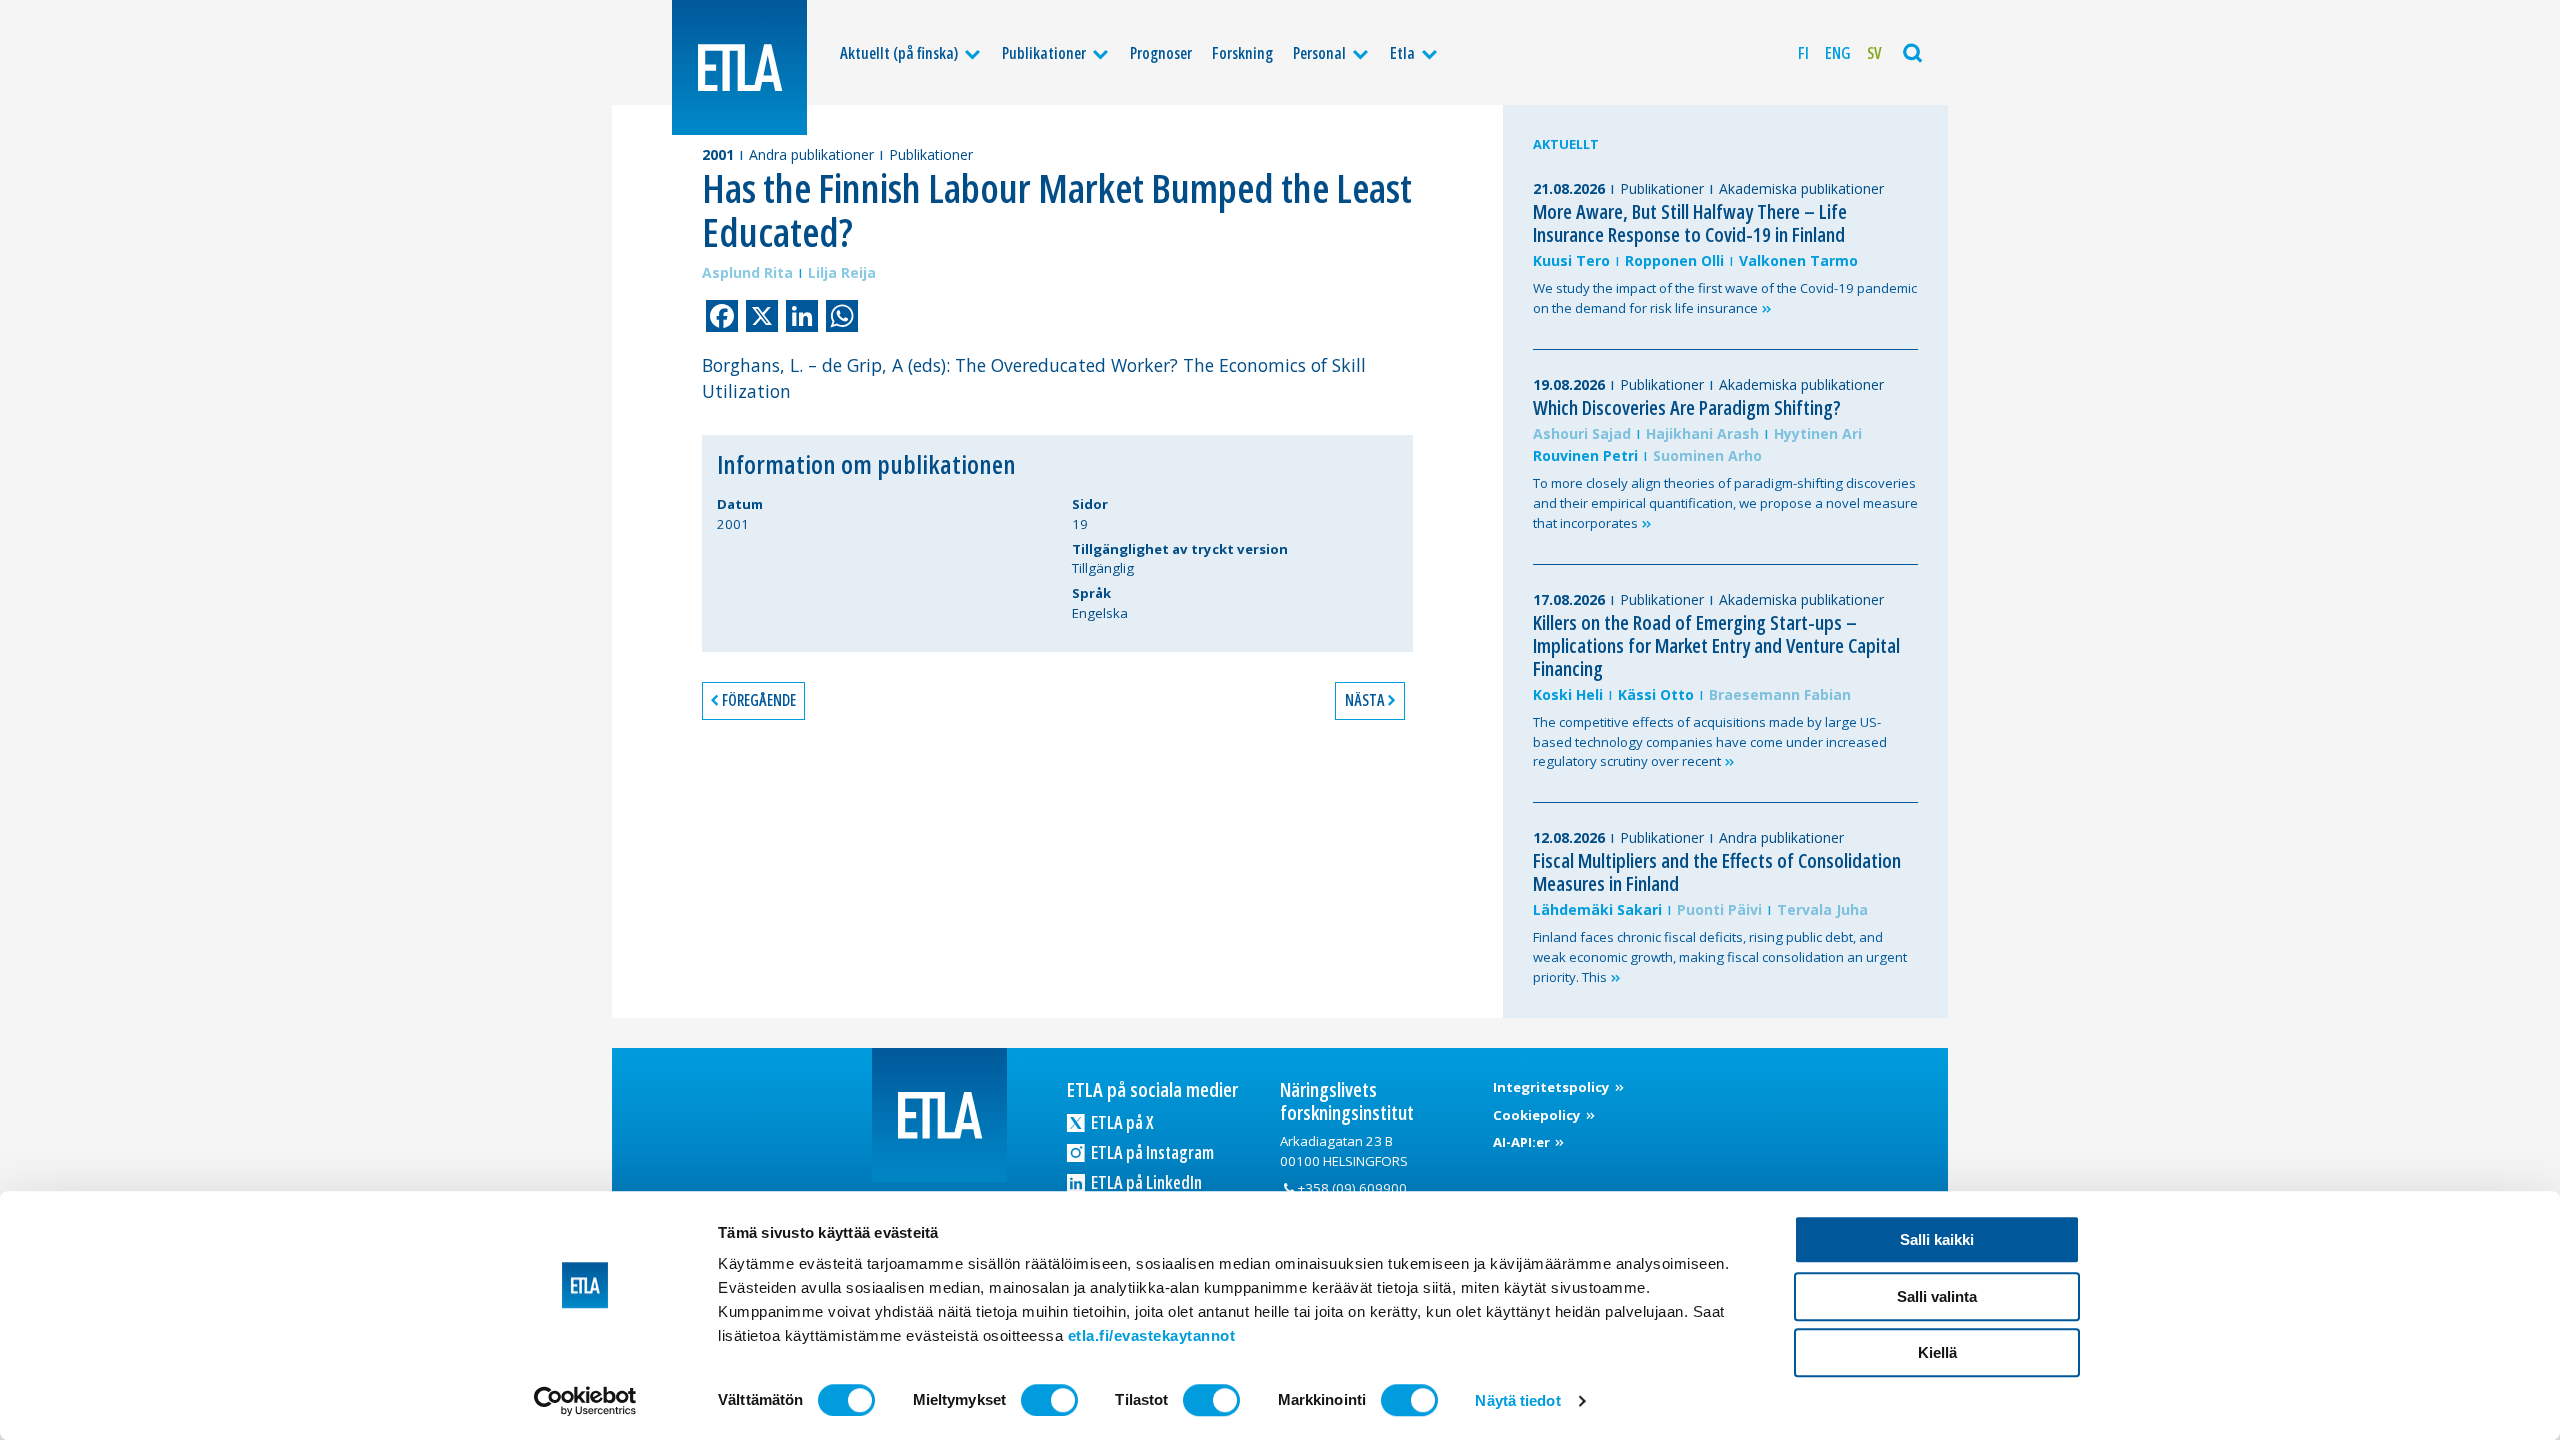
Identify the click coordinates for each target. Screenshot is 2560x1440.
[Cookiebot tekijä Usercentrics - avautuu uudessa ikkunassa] (585, 1401)
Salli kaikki (1937, 1239)
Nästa (1364, 700)
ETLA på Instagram (1151, 1152)
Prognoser (1161, 53)
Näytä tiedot (1517, 1400)
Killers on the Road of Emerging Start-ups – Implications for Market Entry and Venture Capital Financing (1716, 645)
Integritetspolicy (1553, 1087)
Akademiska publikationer (1801, 188)
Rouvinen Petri (1585, 455)
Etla (1402, 53)
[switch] (1049, 1400)
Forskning (1242, 53)
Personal (1319, 53)
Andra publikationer (811, 154)
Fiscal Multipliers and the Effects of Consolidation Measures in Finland (1717, 872)
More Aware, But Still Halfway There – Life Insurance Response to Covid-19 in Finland (1690, 223)
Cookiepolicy (1538, 1115)
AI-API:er (1523, 1142)
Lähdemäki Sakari (1597, 909)
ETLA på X (1121, 1122)
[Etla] (739, 67)
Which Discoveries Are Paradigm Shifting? (1687, 407)
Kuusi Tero (1571, 260)
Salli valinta (1937, 1296)
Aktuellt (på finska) (899, 53)
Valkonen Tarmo (1798, 260)
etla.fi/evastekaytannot (1152, 1335)
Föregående (759, 700)
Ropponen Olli (1674, 260)
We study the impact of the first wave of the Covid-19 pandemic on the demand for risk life (1725, 298)
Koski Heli (1568, 694)
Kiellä (1937, 1352)
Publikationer (1044, 53)
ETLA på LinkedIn (1145, 1182)
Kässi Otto (1656, 694)
